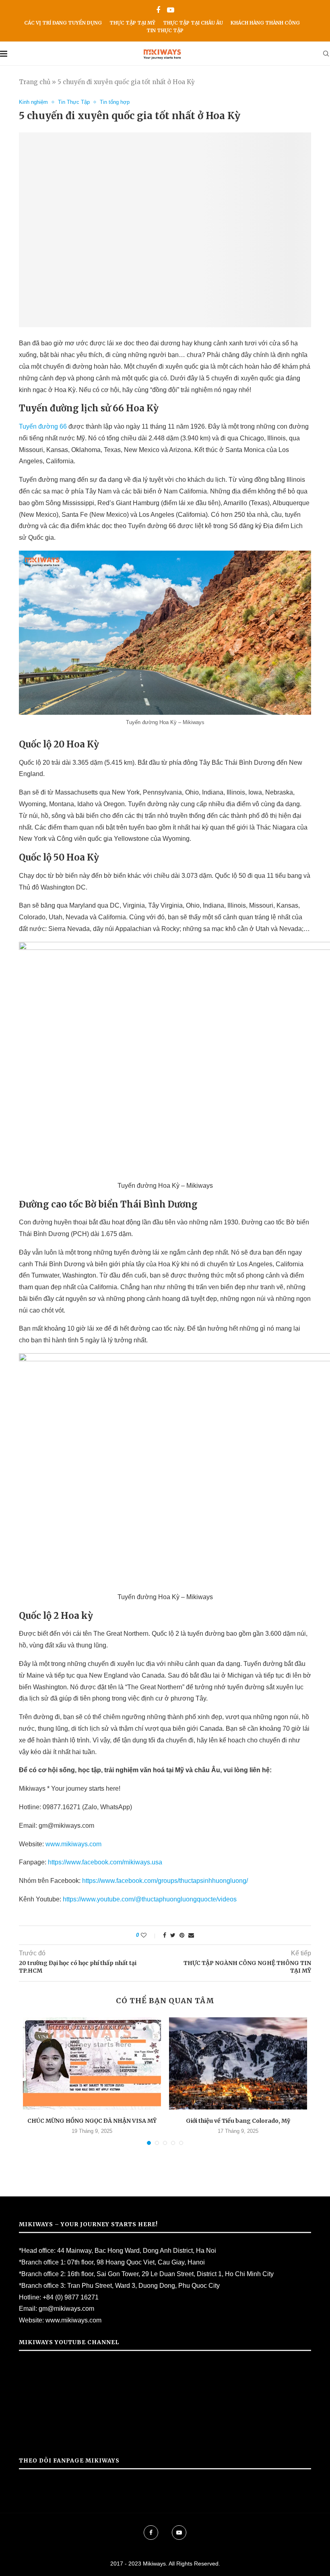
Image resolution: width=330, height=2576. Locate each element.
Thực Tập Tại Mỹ (132, 23)
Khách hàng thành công (265, 23)
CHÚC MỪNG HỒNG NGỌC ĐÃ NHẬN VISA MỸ (92, 2121)
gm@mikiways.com (66, 2309)
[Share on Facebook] (165, 1935)
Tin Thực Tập (165, 30)
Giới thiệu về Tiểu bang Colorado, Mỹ (238, 2121)
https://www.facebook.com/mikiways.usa (105, 1862)
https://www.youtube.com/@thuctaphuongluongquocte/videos (150, 1899)
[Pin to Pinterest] (182, 1935)
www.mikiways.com (73, 1844)
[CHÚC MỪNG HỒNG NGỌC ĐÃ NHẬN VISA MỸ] (92, 2063)
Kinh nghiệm (33, 102)
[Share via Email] (191, 1935)
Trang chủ (35, 82)
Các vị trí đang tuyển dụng (63, 23)
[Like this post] (149, 1935)
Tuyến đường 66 (44, 426)
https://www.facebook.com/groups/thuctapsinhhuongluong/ (165, 1881)
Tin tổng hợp (115, 102)
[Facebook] (158, 10)
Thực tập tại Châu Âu (193, 23)
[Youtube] (171, 10)
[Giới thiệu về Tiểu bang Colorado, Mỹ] (238, 2063)
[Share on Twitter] (173, 1935)
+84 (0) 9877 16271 (71, 2297)
